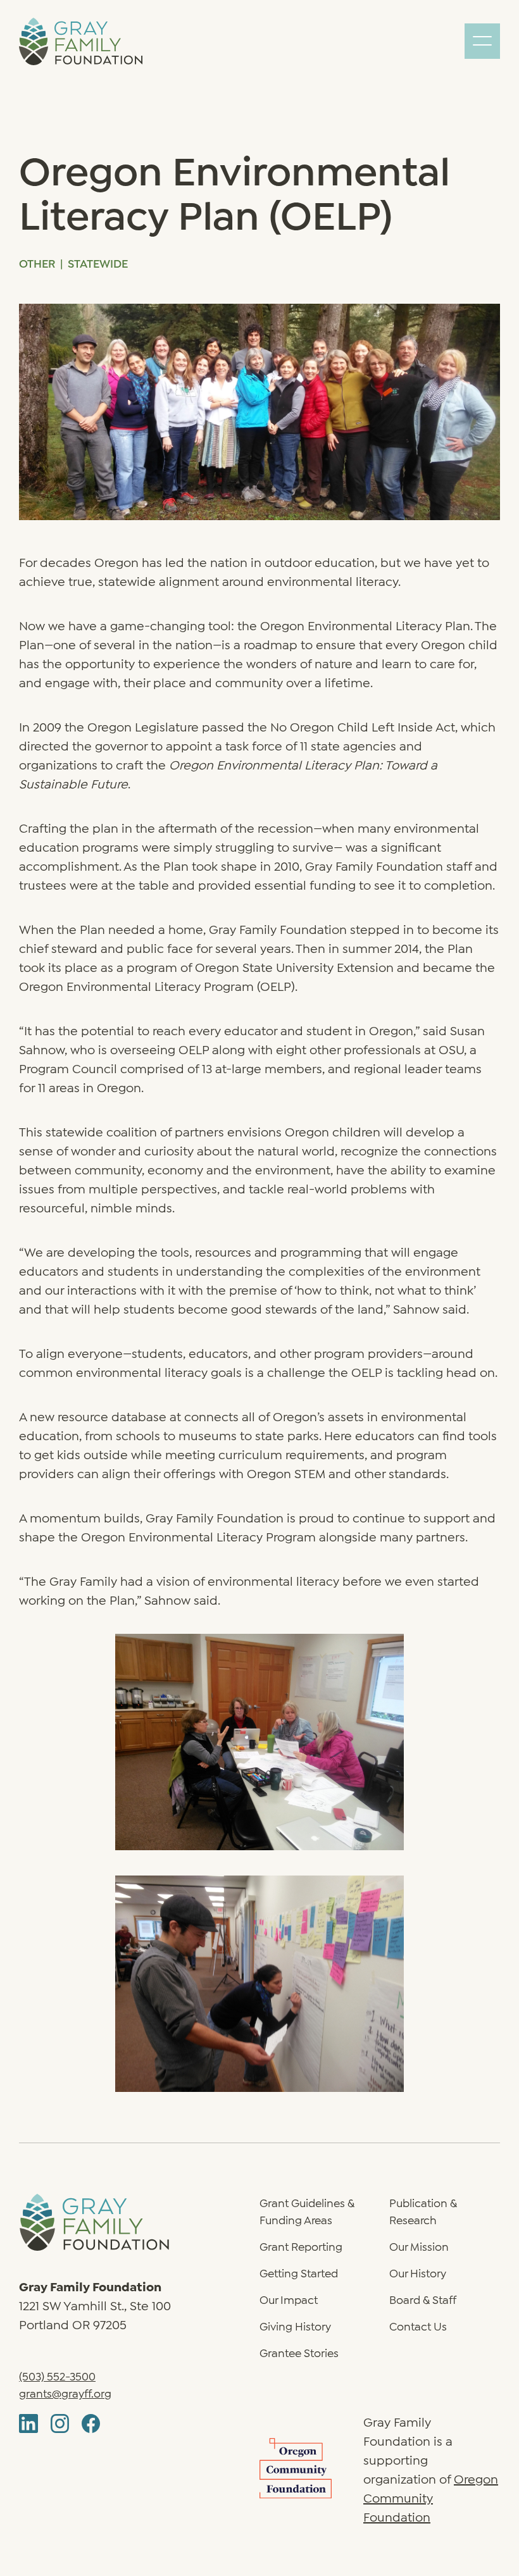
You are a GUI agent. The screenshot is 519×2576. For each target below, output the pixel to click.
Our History (418, 2272)
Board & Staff (423, 2299)
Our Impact (289, 2299)
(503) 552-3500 (57, 2375)
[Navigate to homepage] (81, 41)
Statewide (98, 263)
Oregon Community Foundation (431, 2497)
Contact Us (418, 2325)
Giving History (295, 2325)
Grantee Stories (299, 2352)
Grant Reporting (301, 2246)
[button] (482, 41)
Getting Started (299, 2272)
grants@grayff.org (65, 2392)
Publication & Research (423, 2211)
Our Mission (419, 2246)
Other (37, 263)
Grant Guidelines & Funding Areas (307, 2211)
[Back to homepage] (139, 2222)
